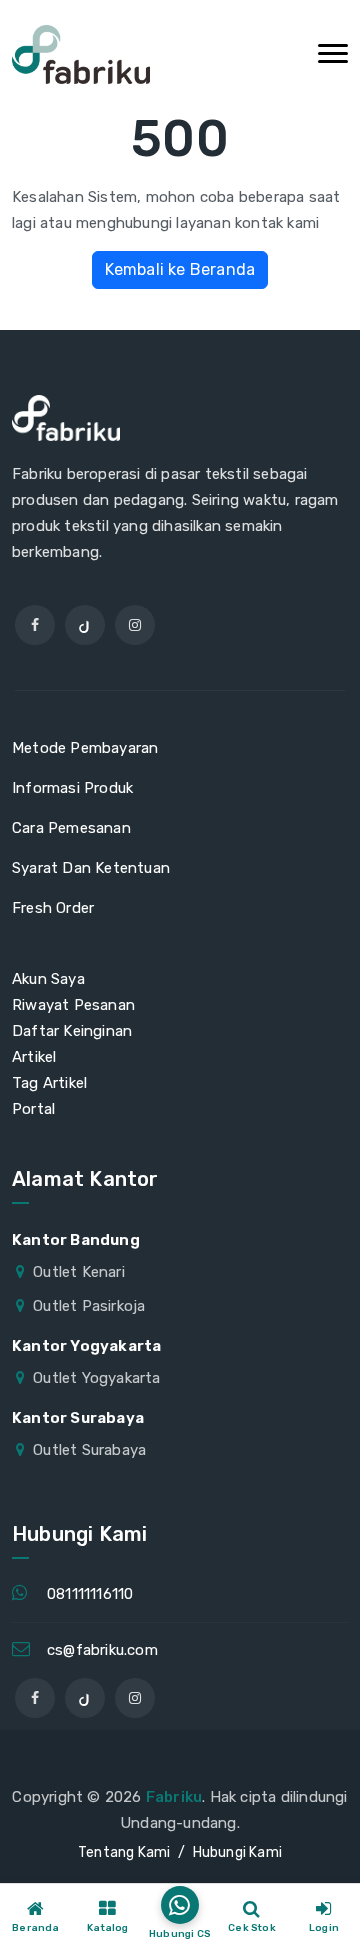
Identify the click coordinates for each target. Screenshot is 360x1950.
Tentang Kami (124, 1852)
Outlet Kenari (79, 1272)
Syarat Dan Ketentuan (91, 868)
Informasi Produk (72, 788)
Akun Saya (48, 979)
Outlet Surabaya (89, 1450)
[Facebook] (35, 625)
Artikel (34, 1057)
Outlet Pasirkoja (89, 1306)
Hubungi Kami (237, 1852)
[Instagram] (135, 625)
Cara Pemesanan (71, 828)
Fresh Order (53, 908)
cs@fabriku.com (102, 1650)
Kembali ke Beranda (180, 269)
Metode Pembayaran (85, 748)
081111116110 (90, 1594)
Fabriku (174, 1797)
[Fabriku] (81, 54)
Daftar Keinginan (72, 1031)
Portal (33, 1109)
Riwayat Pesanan (73, 1005)
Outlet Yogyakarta (96, 1378)
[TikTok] (85, 625)
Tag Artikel (49, 1083)
